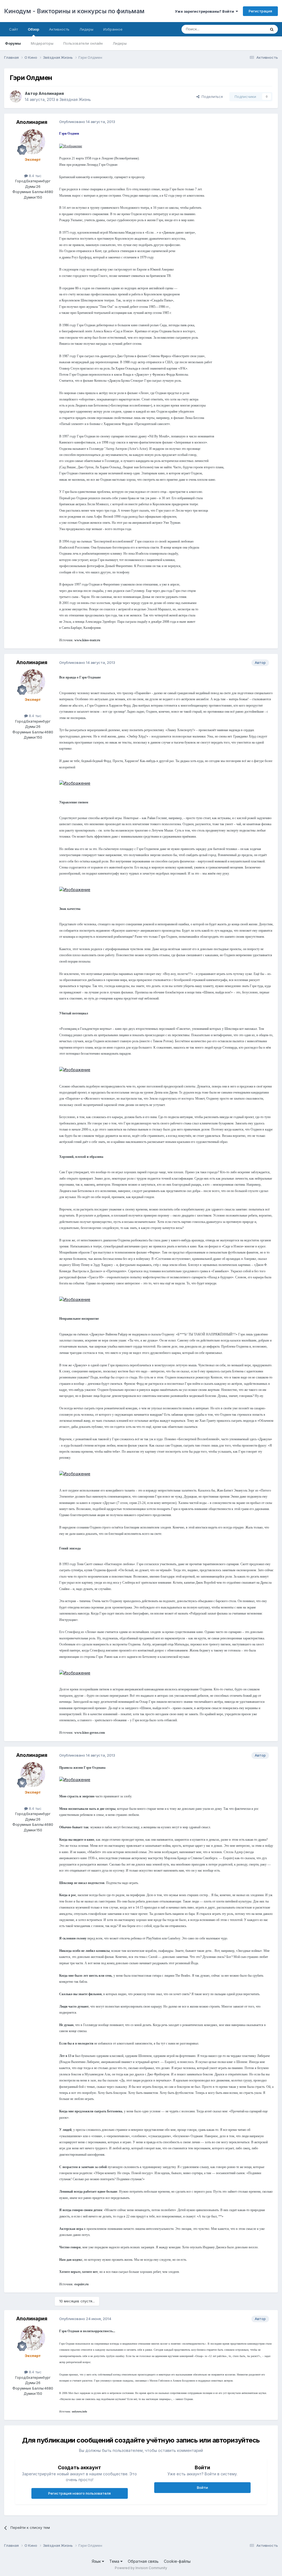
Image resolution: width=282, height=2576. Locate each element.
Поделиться (211, 97)
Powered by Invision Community (141, 2568)
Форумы (13, 43)
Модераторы (42, 43)
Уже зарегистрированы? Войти (205, 11)
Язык (97, 2561)
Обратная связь (143, 2561)
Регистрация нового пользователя (79, 2493)
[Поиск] (272, 29)
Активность (59, 29)
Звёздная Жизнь (75, 99)
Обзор (33, 29)
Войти (202, 2487)
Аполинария (51, 93)
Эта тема (251, 29)
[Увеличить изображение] (71, 146)
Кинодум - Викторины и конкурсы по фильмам (74, 11)
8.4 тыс (35, 176)
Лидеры (120, 43)
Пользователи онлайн (83, 43)
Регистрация (260, 11)
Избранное (113, 29)
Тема (115, 2561)
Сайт (13, 29)
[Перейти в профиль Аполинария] (16, 97)
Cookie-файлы (177, 2561)
